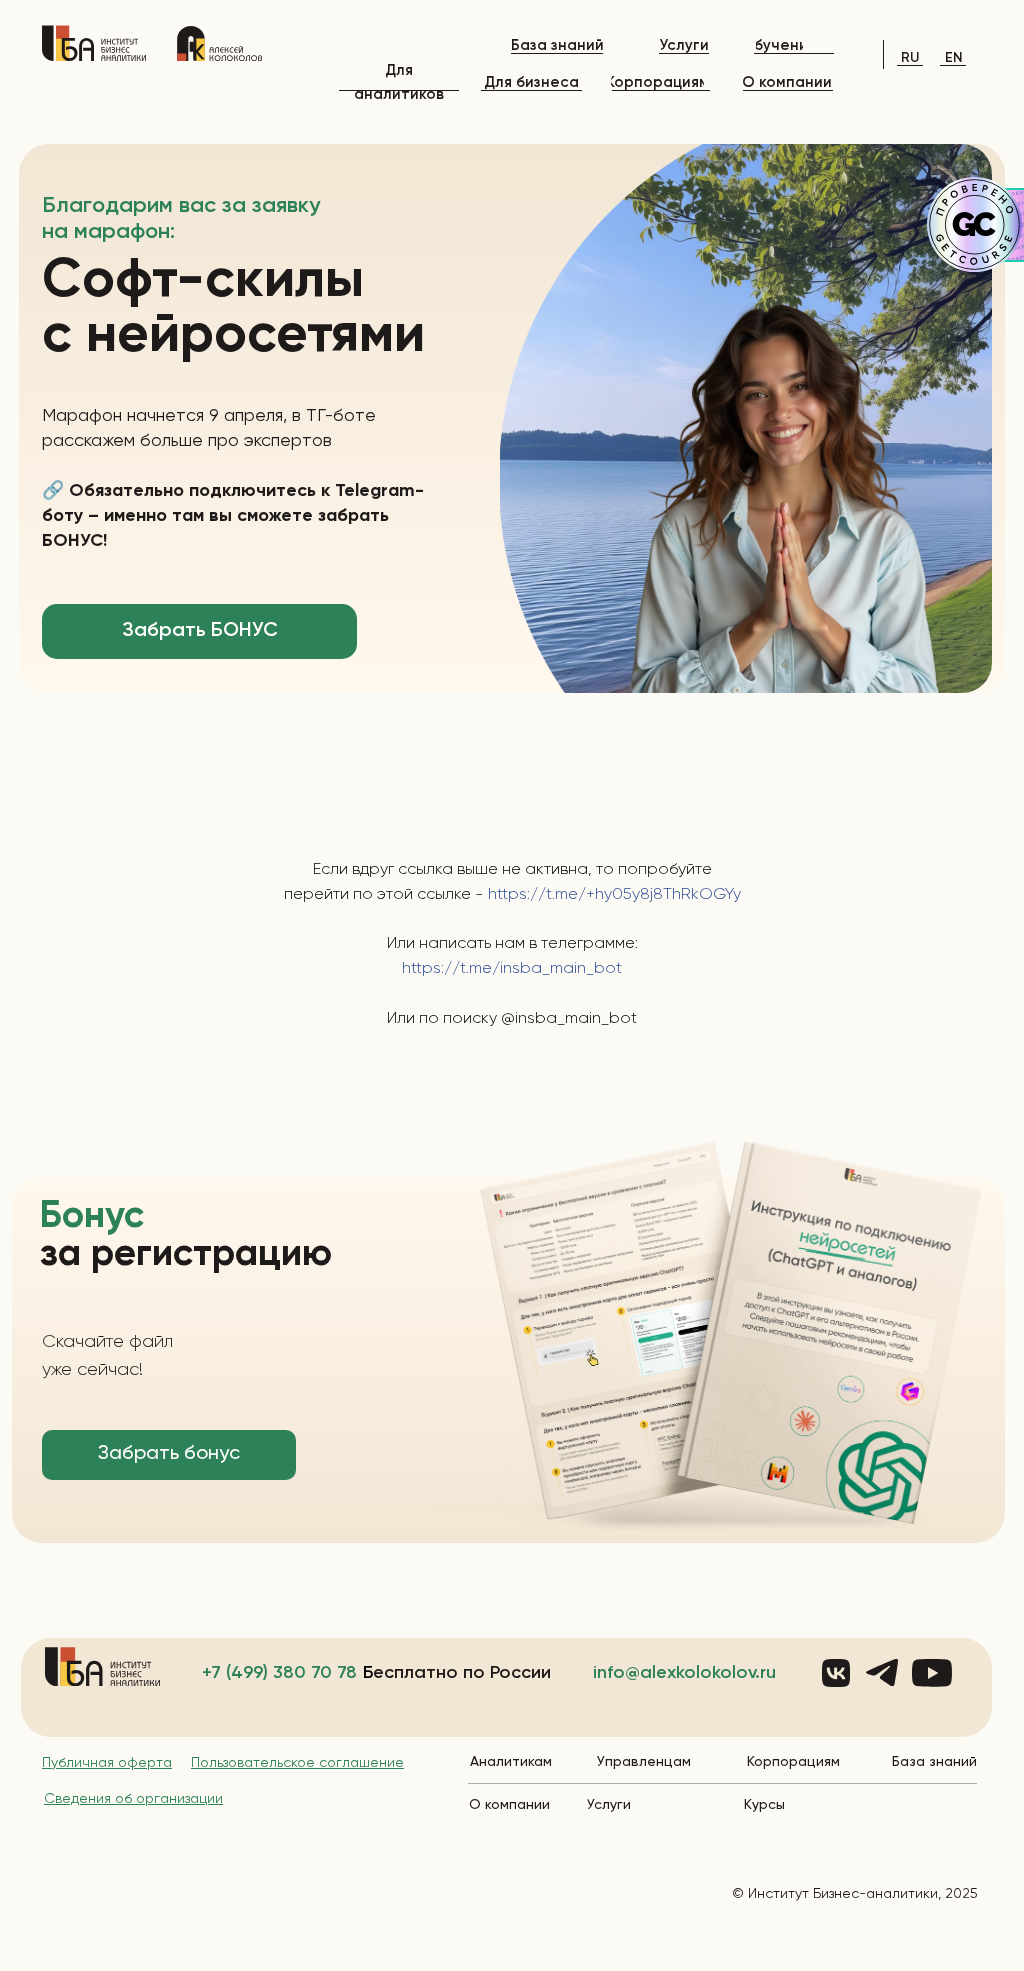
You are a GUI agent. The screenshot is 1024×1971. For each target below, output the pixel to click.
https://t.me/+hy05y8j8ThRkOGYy (612, 895)
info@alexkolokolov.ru (684, 1673)
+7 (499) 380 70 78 (279, 1673)
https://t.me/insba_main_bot (512, 969)
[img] (94, 43)
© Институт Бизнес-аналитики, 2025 (855, 1894)
